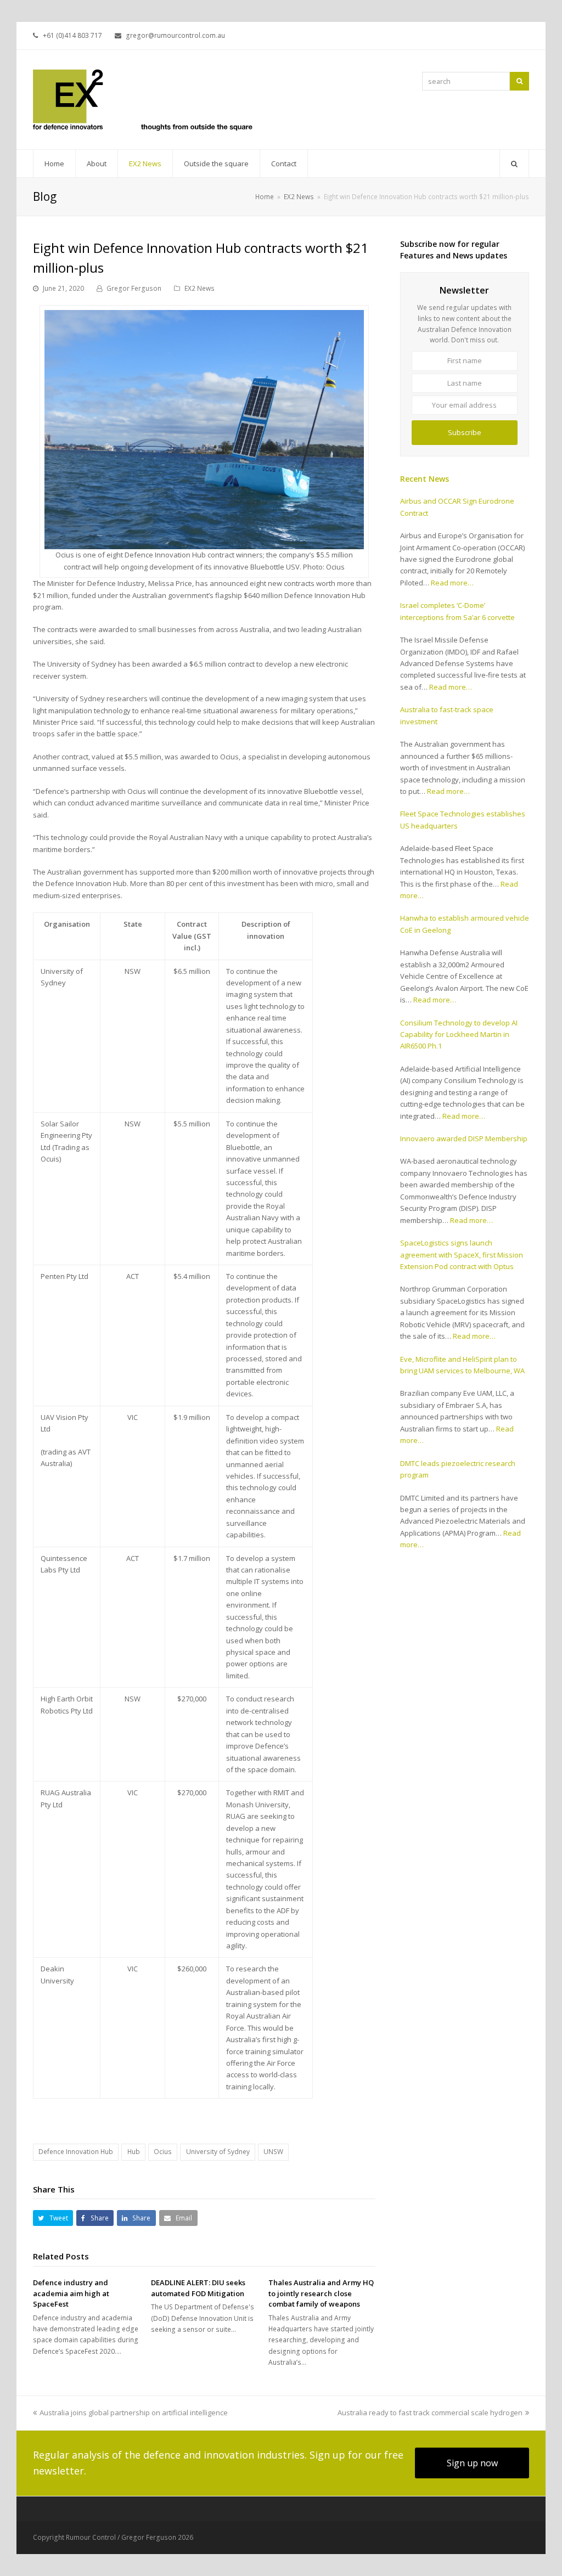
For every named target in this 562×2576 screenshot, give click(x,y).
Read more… (452, 583)
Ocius (163, 2152)
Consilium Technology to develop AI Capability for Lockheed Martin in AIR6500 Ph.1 (459, 1035)
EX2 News (199, 288)
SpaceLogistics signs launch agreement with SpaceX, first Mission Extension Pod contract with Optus (462, 1255)
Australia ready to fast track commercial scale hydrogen (430, 2412)
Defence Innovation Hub (76, 2152)
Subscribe (465, 432)
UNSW (273, 2152)
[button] (53, 2218)
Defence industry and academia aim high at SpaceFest (71, 2293)
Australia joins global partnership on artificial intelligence (134, 2412)
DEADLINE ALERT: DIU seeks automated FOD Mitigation (198, 2288)
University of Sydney (218, 2152)
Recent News (425, 479)
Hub (134, 2152)
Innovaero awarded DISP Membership (464, 1138)
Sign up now (472, 2463)
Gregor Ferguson (134, 288)
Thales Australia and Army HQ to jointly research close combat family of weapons (321, 2293)
